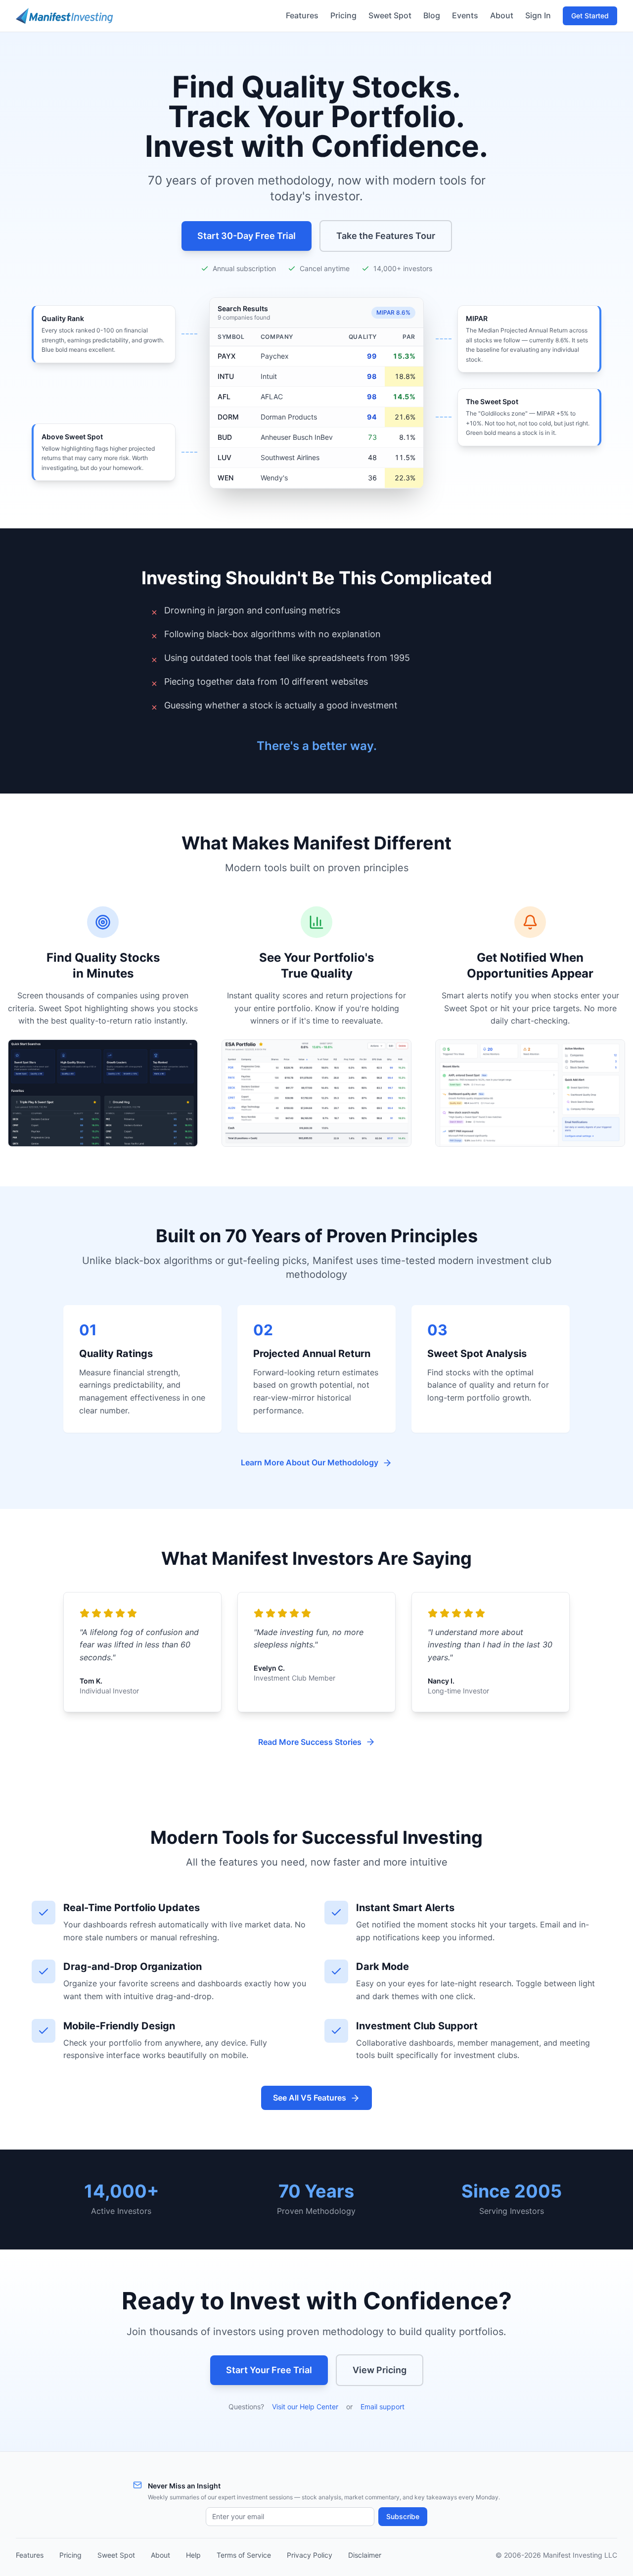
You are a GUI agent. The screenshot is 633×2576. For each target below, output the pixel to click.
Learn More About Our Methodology (310, 1462)
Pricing (343, 15)
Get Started (590, 16)
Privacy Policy (310, 2555)
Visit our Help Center (305, 2407)
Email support (383, 2407)
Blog (432, 15)
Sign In (538, 15)
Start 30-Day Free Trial (247, 236)
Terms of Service (244, 2555)
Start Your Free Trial (269, 2370)
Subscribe (403, 2516)
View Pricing (380, 2370)
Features (302, 15)
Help (193, 2555)
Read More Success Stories (310, 1742)
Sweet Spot (390, 15)
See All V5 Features (310, 2098)
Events (465, 15)
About (502, 15)
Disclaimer (365, 2555)
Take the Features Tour (386, 236)
